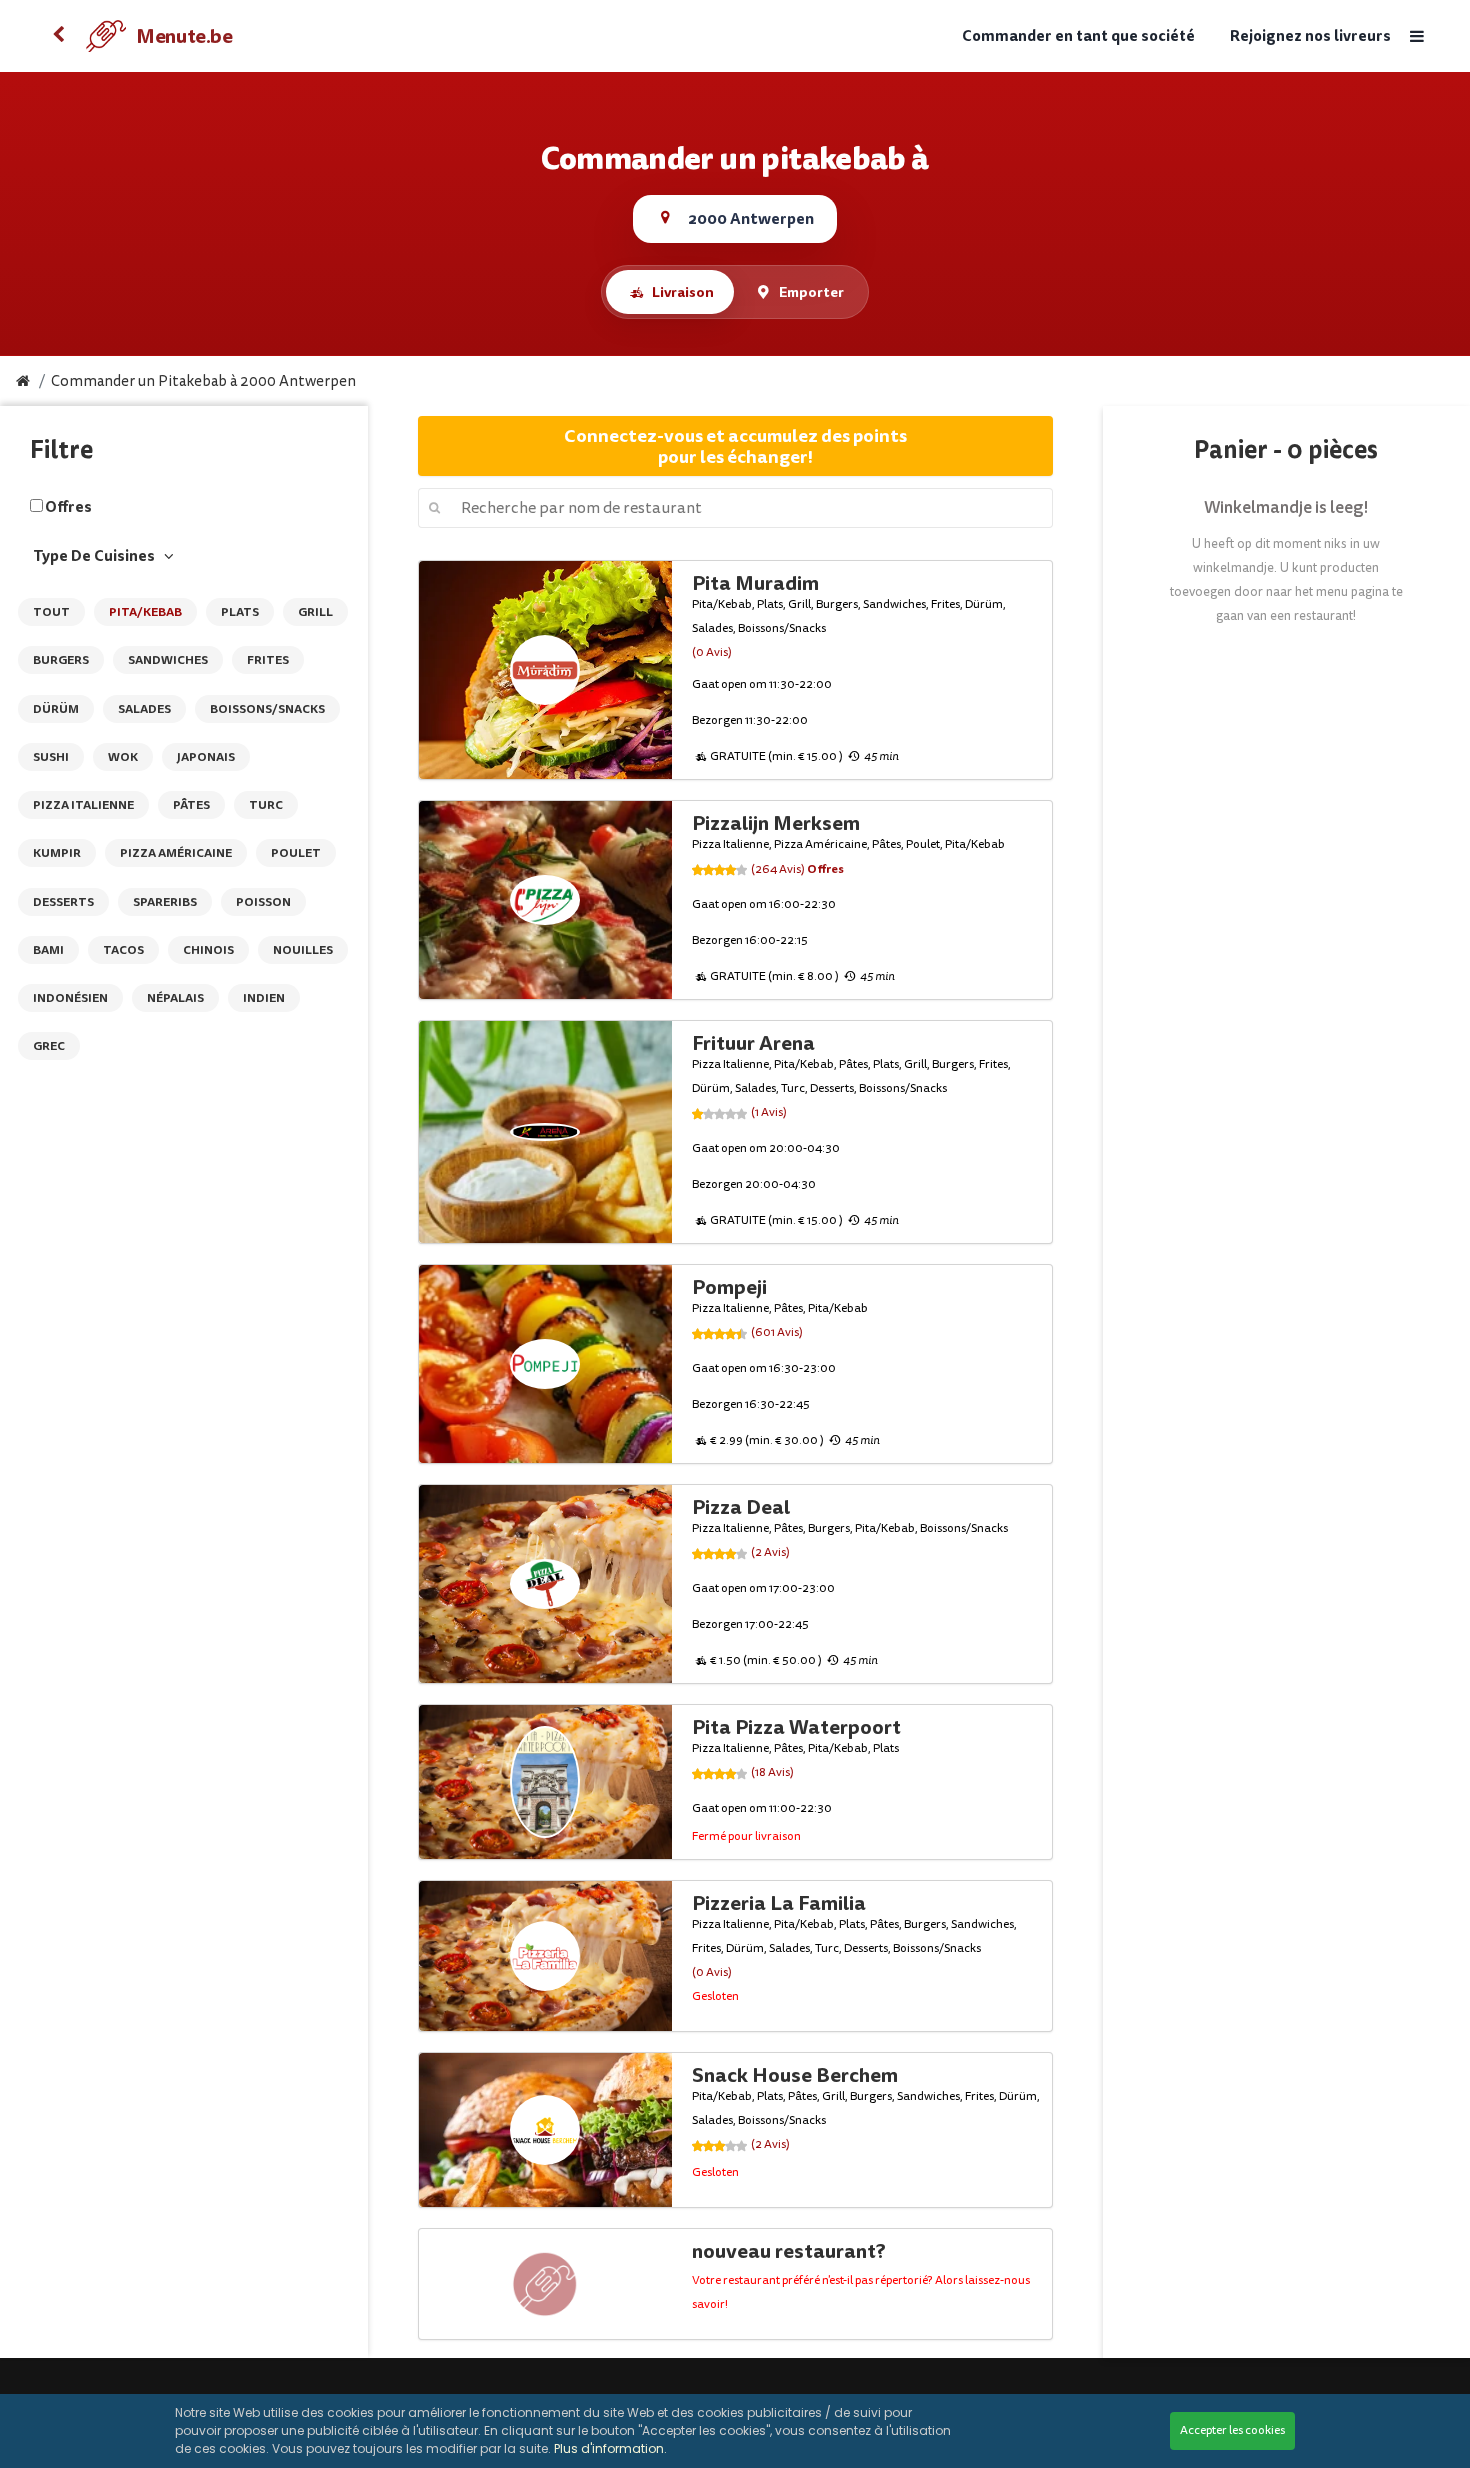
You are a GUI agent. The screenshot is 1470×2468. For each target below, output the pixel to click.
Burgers (61, 660)
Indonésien (70, 998)
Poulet (296, 853)
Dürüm (56, 709)
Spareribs (165, 902)
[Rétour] (58, 36)
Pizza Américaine (176, 853)
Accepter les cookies (1232, 2430)
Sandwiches (168, 660)
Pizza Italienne (83, 805)
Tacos (123, 950)
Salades (144, 709)
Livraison (683, 292)
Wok (123, 757)
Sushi (51, 757)
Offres (68, 507)
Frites (268, 660)
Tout (51, 612)
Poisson (263, 902)
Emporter (811, 292)
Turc (266, 805)
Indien (264, 998)
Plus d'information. (610, 2448)
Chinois (208, 950)
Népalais (175, 998)
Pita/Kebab (145, 612)
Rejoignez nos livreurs (1310, 36)
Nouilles (303, 950)
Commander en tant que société (1078, 36)
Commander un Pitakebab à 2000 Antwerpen (203, 381)
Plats (240, 612)
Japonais (206, 757)
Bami (48, 950)
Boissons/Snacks (267, 709)
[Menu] (1416, 36)
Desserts (63, 902)
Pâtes (191, 805)
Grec (49, 1046)
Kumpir (57, 853)
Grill (315, 612)
